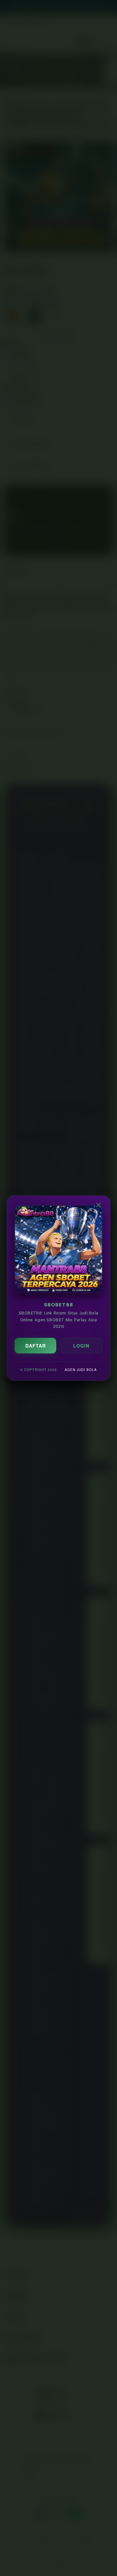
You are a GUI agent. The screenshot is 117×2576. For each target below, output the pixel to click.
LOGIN (81, 1346)
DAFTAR (36, 1346)
